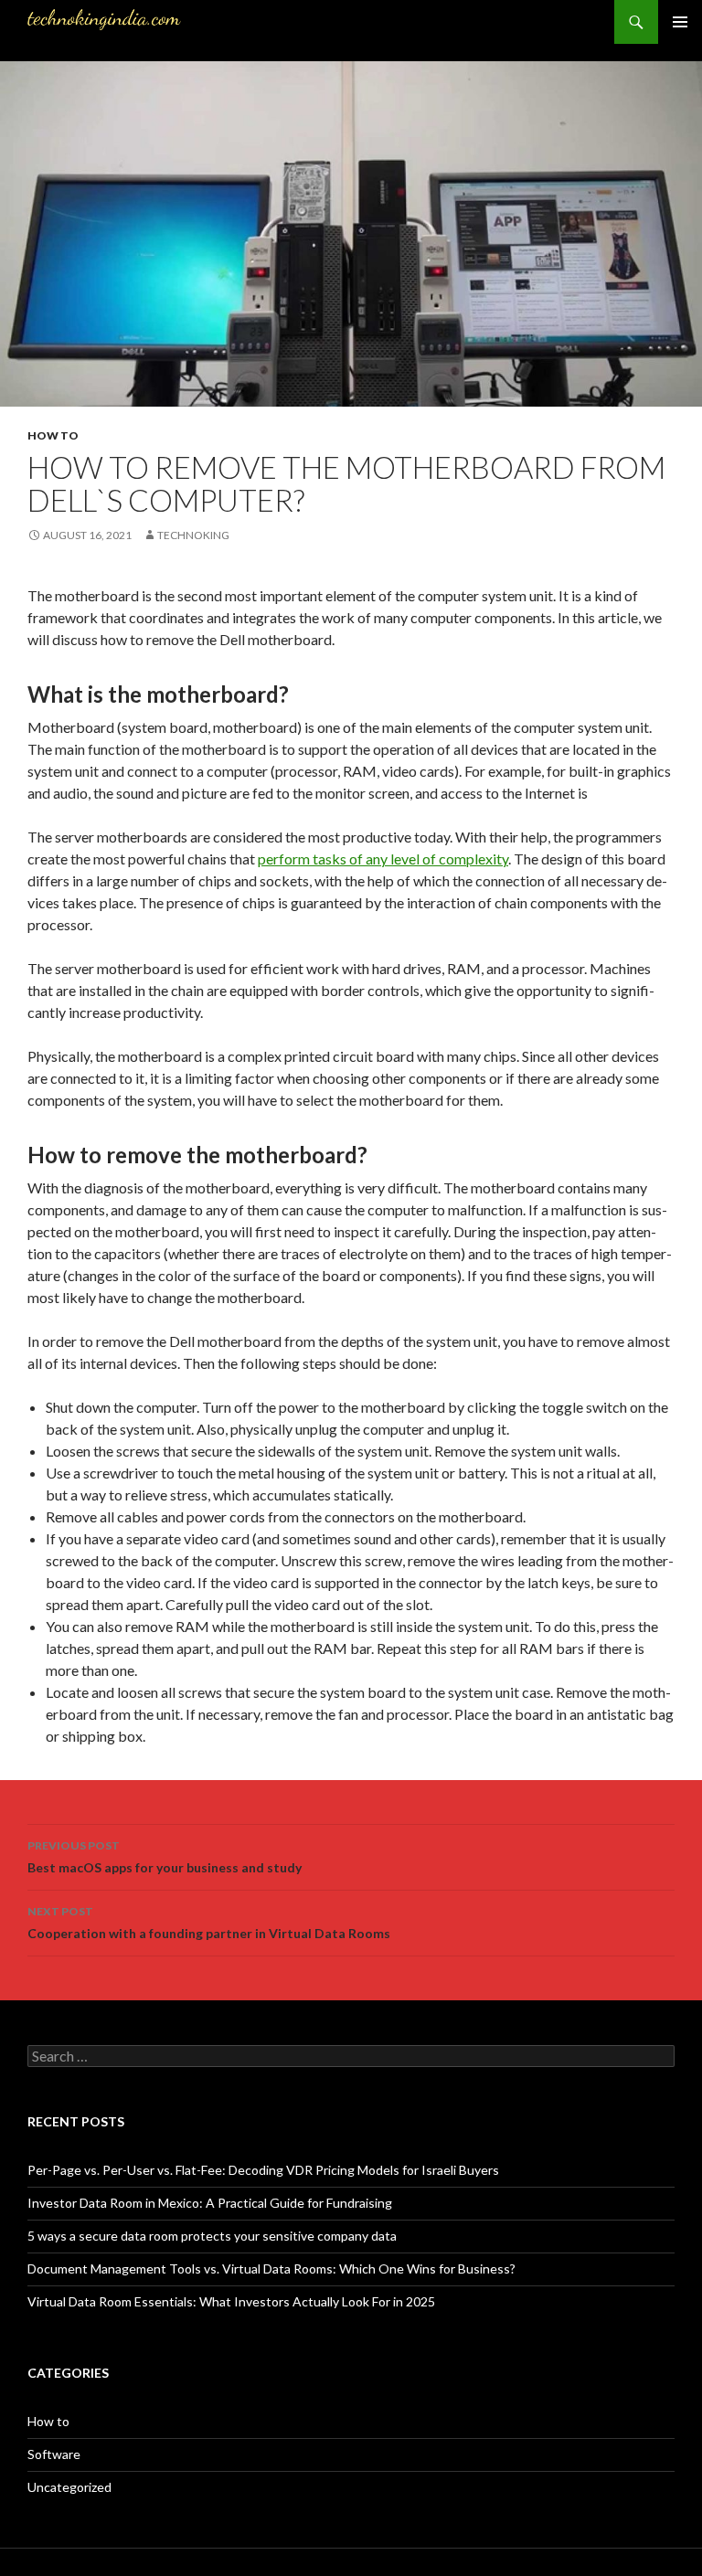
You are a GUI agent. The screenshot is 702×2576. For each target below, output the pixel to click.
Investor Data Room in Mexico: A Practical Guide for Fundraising (210, 2203)
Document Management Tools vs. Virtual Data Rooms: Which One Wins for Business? (271, 2269)
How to (53, 435)
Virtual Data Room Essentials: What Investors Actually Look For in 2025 (231, 2301)
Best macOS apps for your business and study (165, 1857)
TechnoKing (193, 535)
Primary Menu (680, 22)
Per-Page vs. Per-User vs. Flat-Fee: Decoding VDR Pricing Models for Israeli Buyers (263, 2170)
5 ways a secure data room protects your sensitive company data (212, 2236)
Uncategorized (69, 2487)
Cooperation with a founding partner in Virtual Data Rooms (209, 1923)
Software (54, 2454)
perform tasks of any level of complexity (383, 859)
